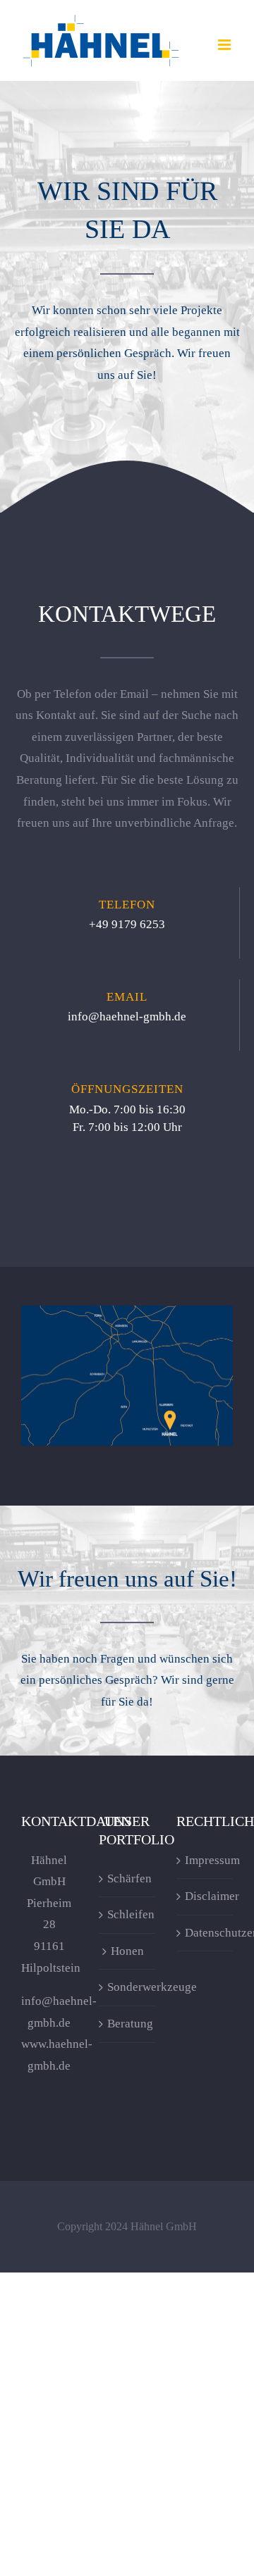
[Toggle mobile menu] (225, 45)
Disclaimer (205, 1896)
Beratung (128, 2024)
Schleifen (128, 1914)
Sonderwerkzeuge (128, 1987)
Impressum (205, 1860)
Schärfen (128, 1878)
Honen (127, 1951)
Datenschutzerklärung (205, 1933)
